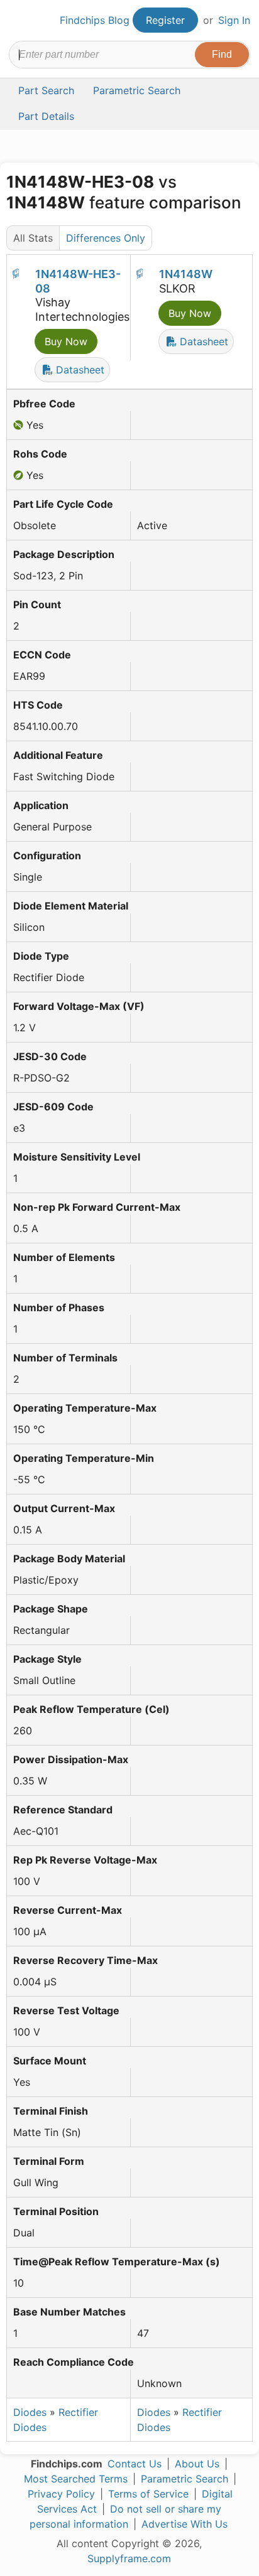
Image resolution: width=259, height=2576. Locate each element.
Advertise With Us (185, 2524)
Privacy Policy (61, 2494)
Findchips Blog (95, 20)
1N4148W (186, 274)
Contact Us (135, 2464)
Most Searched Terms (76, 2479)
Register (165, 20)
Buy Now (66, 341)
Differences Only (106, 238)
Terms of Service (148, 2494)
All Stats (33, 238)
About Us (197, 2464)
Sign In (234, 20)
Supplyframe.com (129, 2558)
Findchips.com (19, 21)
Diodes (30, 2412)
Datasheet (79, 370)
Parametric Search (185, 2479)
